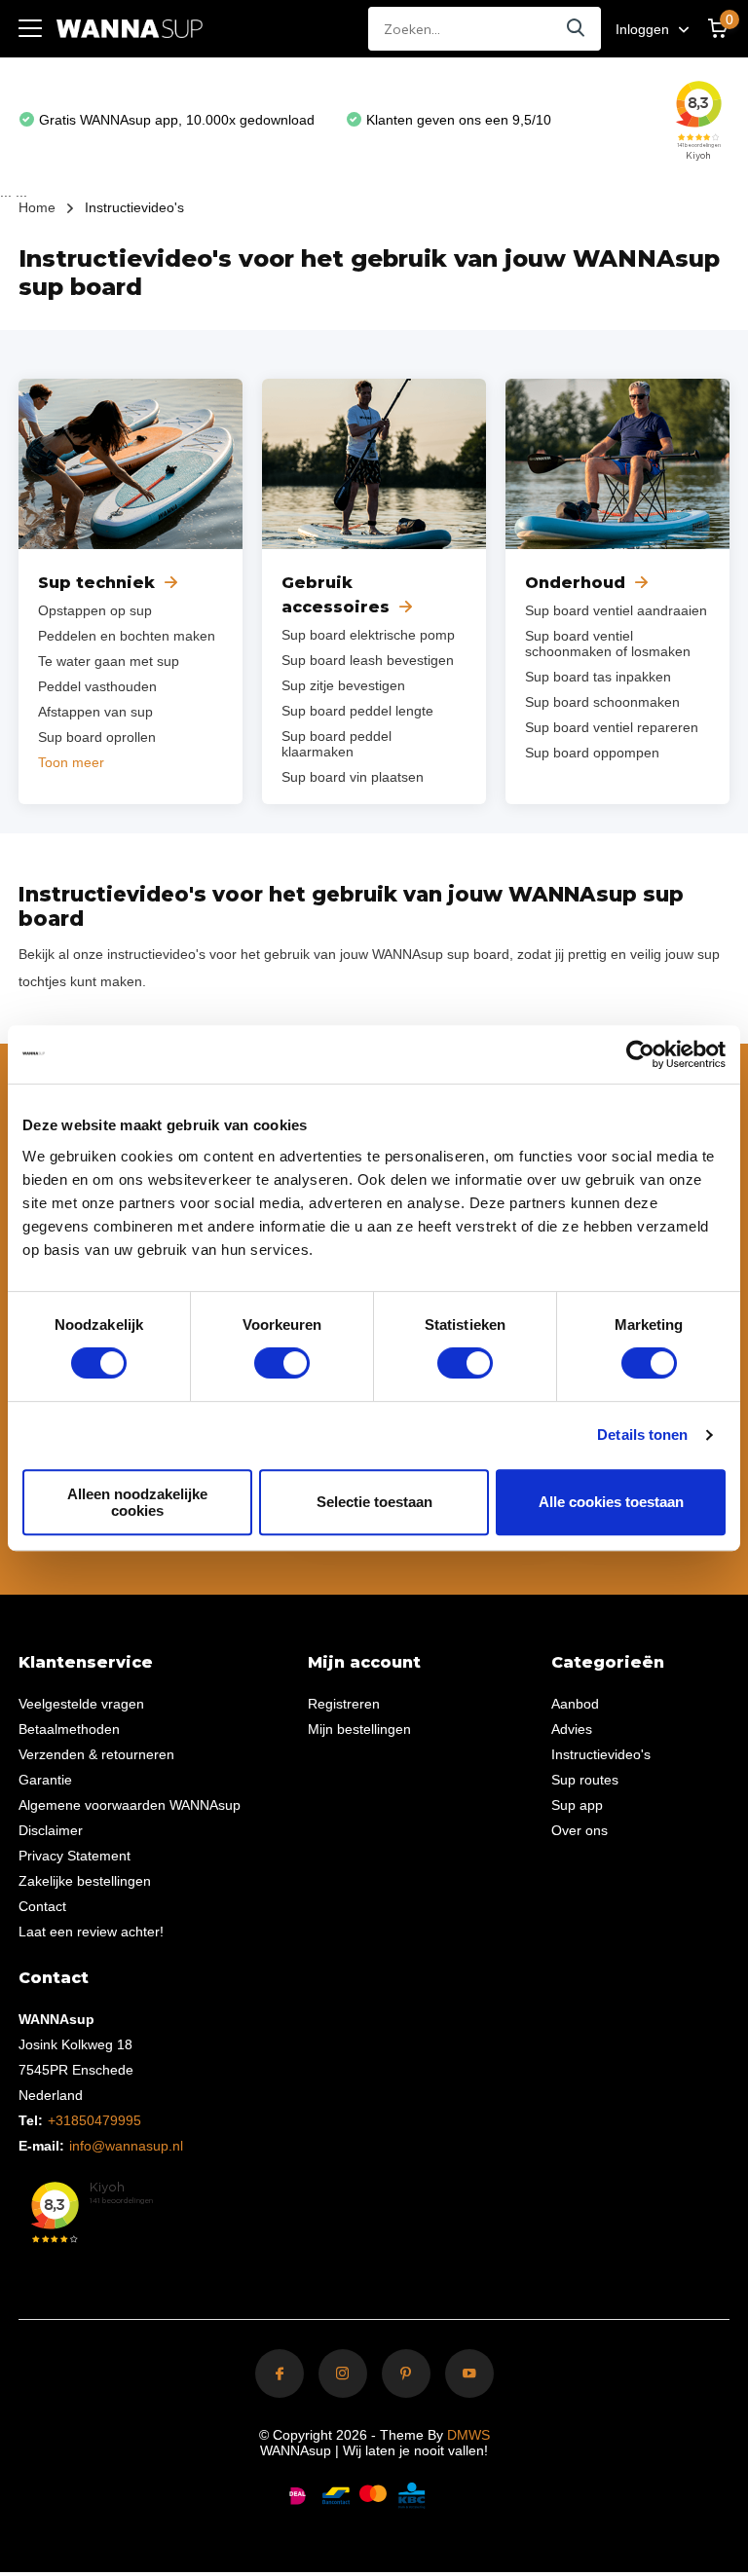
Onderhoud (575, 583)
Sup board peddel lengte (357, 711)
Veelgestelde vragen (81, 1704)
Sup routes (585, 1780)
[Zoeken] (577, 29)
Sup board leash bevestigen (368, 660)
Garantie (45, 1780)
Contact (42, 1906)
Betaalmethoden (69, 1729)
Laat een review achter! (91, 1932)
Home (37, 207)
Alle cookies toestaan (611, 1502)
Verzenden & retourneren (96, 1754)
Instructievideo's (601, 1754)
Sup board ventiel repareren (612, 727)
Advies (572, 1729)
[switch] (282, 1363)
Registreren (344, 1704)
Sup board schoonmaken (602, 702)
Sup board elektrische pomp (368, 635)
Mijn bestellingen (359, 1729)
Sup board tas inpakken (598, 677)
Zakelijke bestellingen (85, 1881)
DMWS (468, 2435)
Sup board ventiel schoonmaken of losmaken (608, 644)
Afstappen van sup (95, 712)
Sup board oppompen (592, 753)
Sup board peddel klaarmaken (337, 744)
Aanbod (575, 1704)
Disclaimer (51, 1830)
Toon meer (71, 762)
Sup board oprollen (97, 737)
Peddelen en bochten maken (127, 636)
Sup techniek (96, 583)
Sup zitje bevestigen (343, 685)
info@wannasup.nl (126, 2146)
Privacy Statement (75, 1856)
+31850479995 (94, 2120)
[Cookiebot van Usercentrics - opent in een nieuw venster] (640, 1054)
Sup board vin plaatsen (353, 777)
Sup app (577, 1805)
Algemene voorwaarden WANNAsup (130, 1805)
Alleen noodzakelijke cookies (137, 1502)
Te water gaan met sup (109, 661)
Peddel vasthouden (97, 686)
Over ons (580, 1830)
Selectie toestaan (374, 1502)
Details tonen (642, 1435)
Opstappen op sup (95, 610)
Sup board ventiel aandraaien (616, 610)
